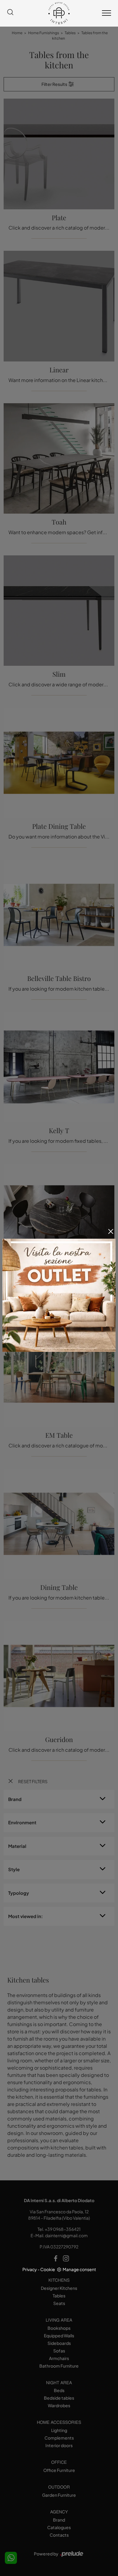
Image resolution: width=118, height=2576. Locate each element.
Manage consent (79, 2269)
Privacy (30, 2269)
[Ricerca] (10, 13)
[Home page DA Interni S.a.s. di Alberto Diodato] (59, 13)
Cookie (48, 2269)
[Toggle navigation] (107, 13)
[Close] (111, 1231)
